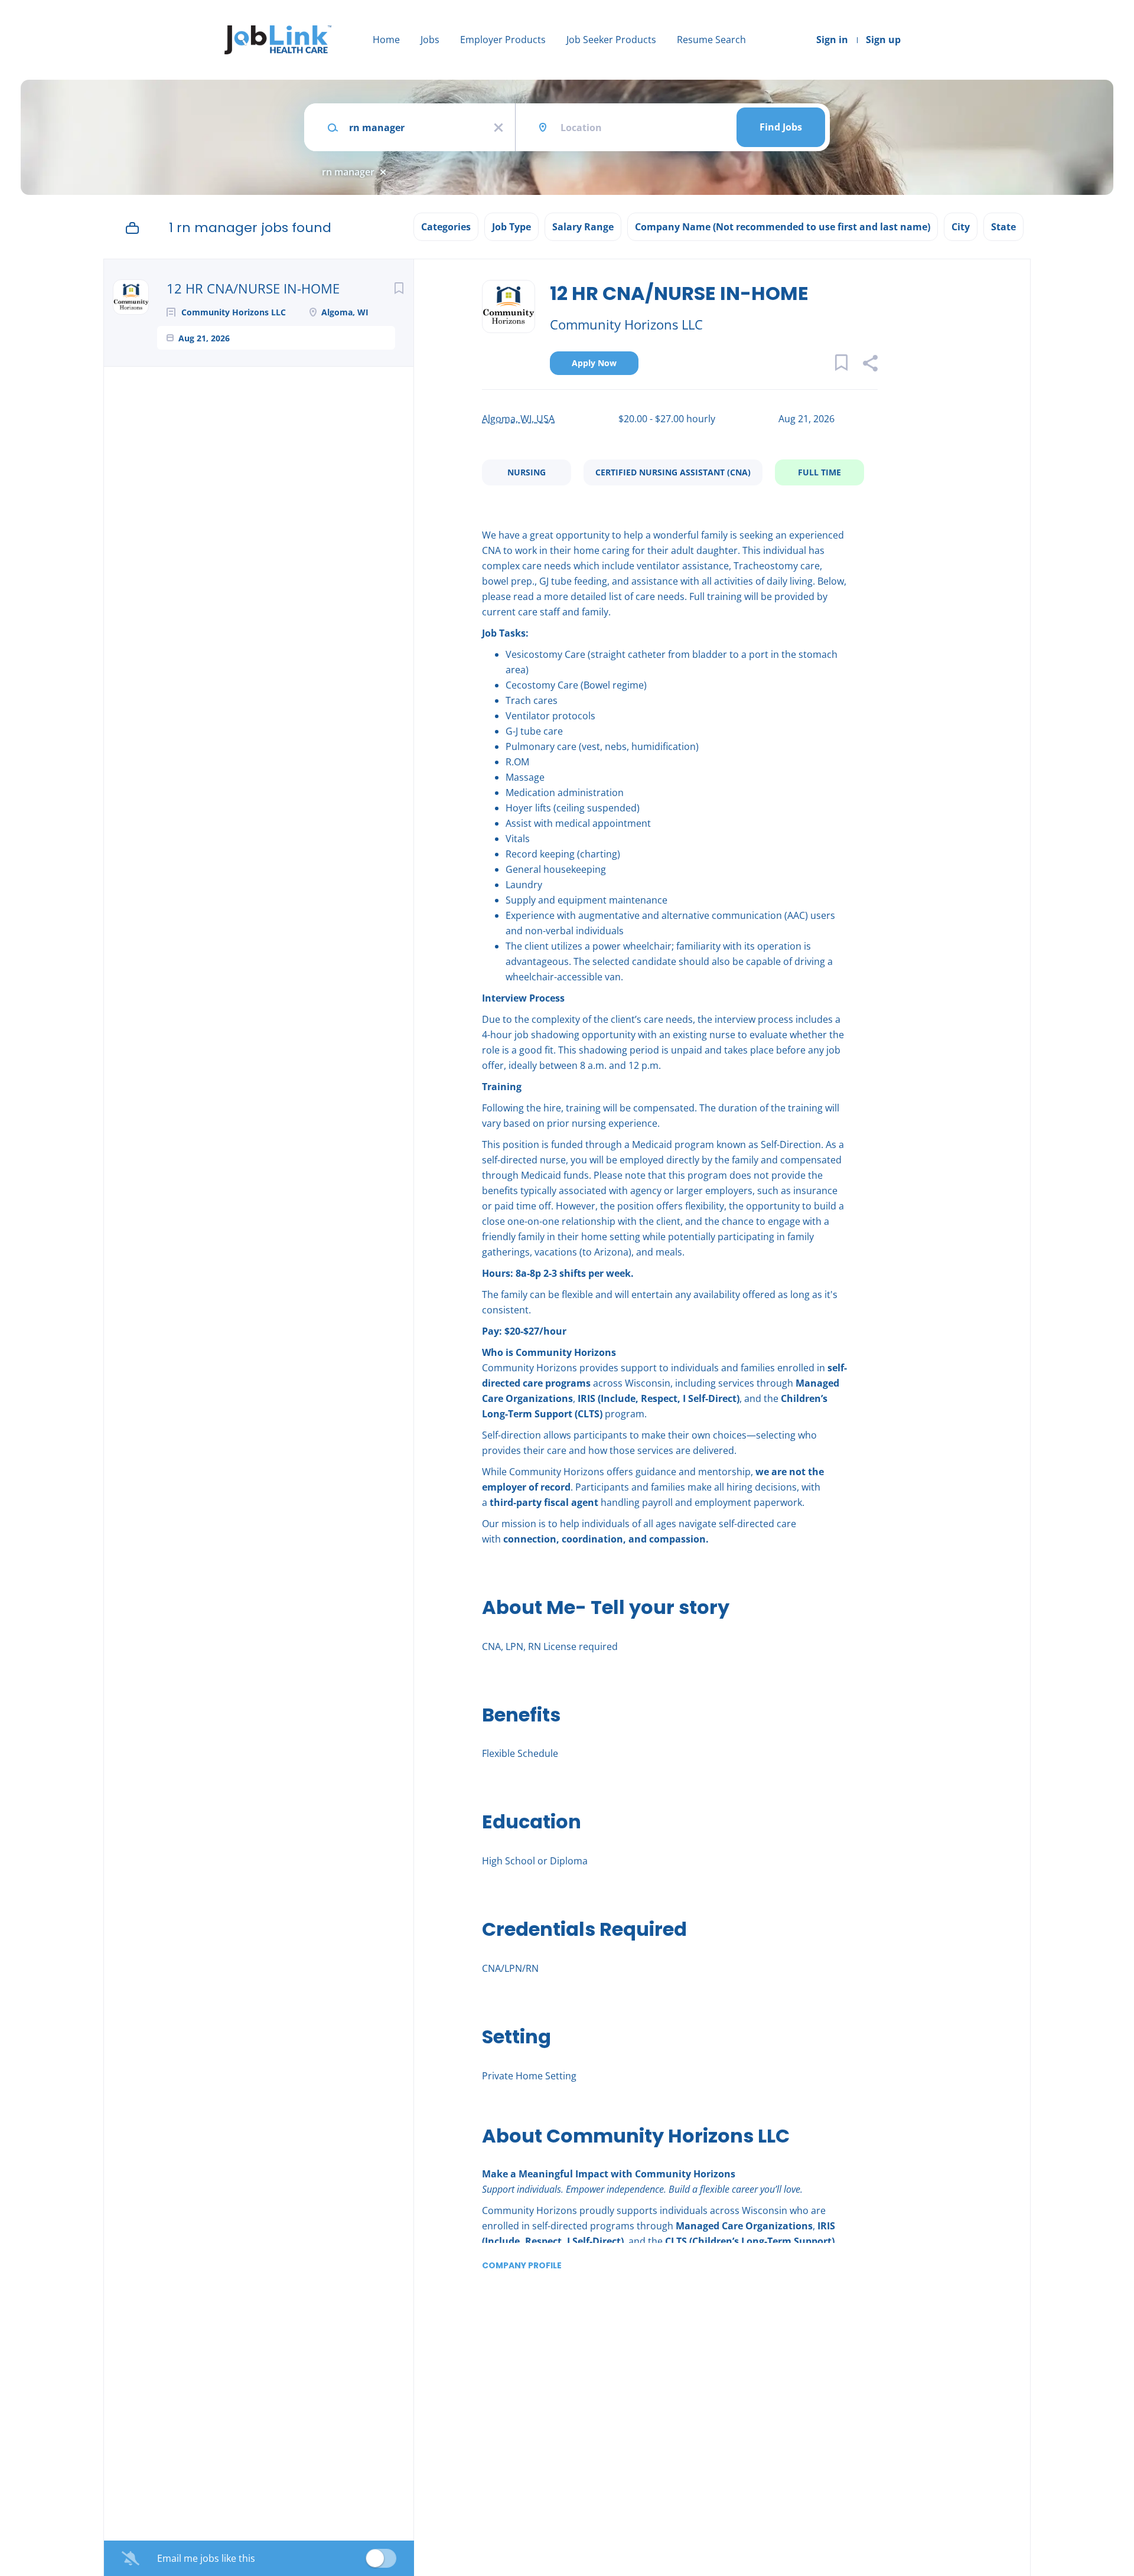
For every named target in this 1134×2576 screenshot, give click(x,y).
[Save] (399, 288)
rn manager (348, 172)
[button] (870, 365)
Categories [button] (446, 227)
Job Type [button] (511, 227)
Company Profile (522, 2265)
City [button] (961, 227)
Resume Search (711, 40)
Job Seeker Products (611, 40)
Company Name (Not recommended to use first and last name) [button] (783, 227)
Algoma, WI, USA (518, 419)
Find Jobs (781, 127)
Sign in (832, 40)
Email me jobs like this (206, 2558)
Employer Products (503, 40)
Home (386, 40)
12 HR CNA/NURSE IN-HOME (253, 288)
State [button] (1003, 227)
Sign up (883, 40)
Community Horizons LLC (626, 324)
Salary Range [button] (583, 227)
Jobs (430, 40)
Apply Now (594, 363)
